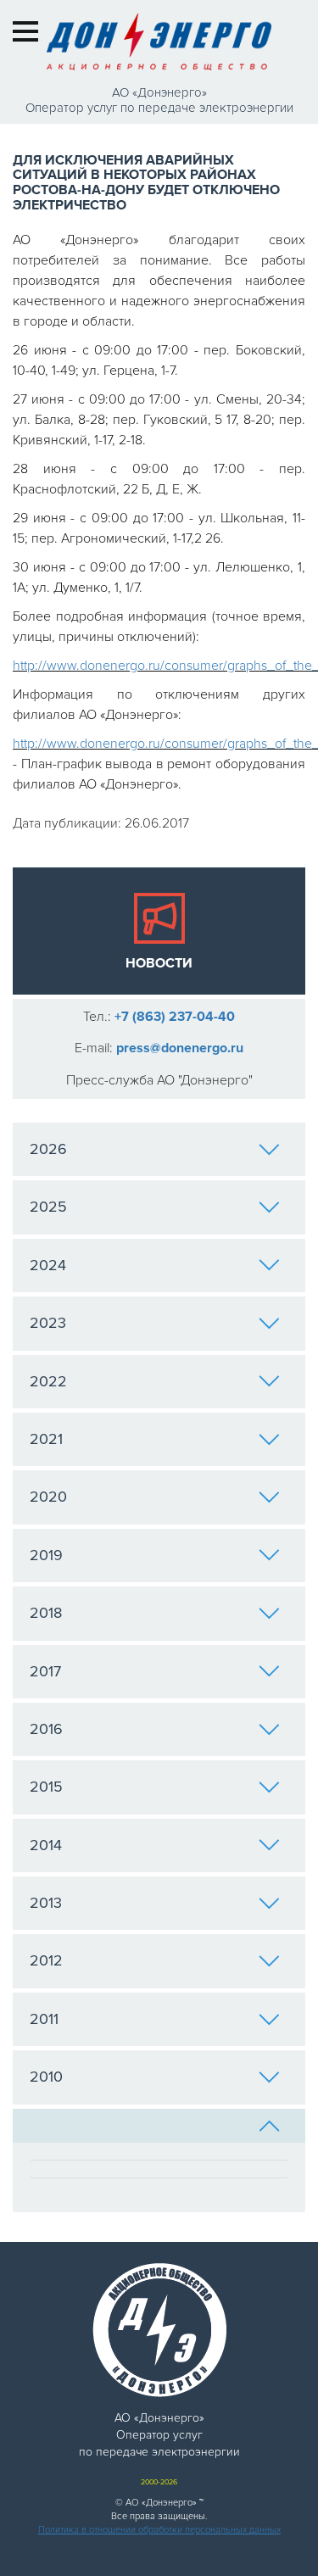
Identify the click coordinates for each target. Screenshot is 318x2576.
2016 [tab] (46, 1729)
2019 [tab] (46, 1555)
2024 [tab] (48, 1265)
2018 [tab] (46, 1613)
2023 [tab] (48, 1323)
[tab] (159, 2126)
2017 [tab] (45, 1671)
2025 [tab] (48, 1207)
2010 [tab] (46, 2077)
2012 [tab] (46, 1960)
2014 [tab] (46, 1845)
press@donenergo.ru (180, 1048)
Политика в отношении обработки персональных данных (159, 2530)
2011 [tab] (44, 2019)
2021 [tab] (46, 1439)
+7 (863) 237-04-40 (175, 1017)
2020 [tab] (48, 1497)
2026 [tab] (48, 1149)
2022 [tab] (48, 1381)
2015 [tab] (46, 1787)
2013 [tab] (46, 1903)
